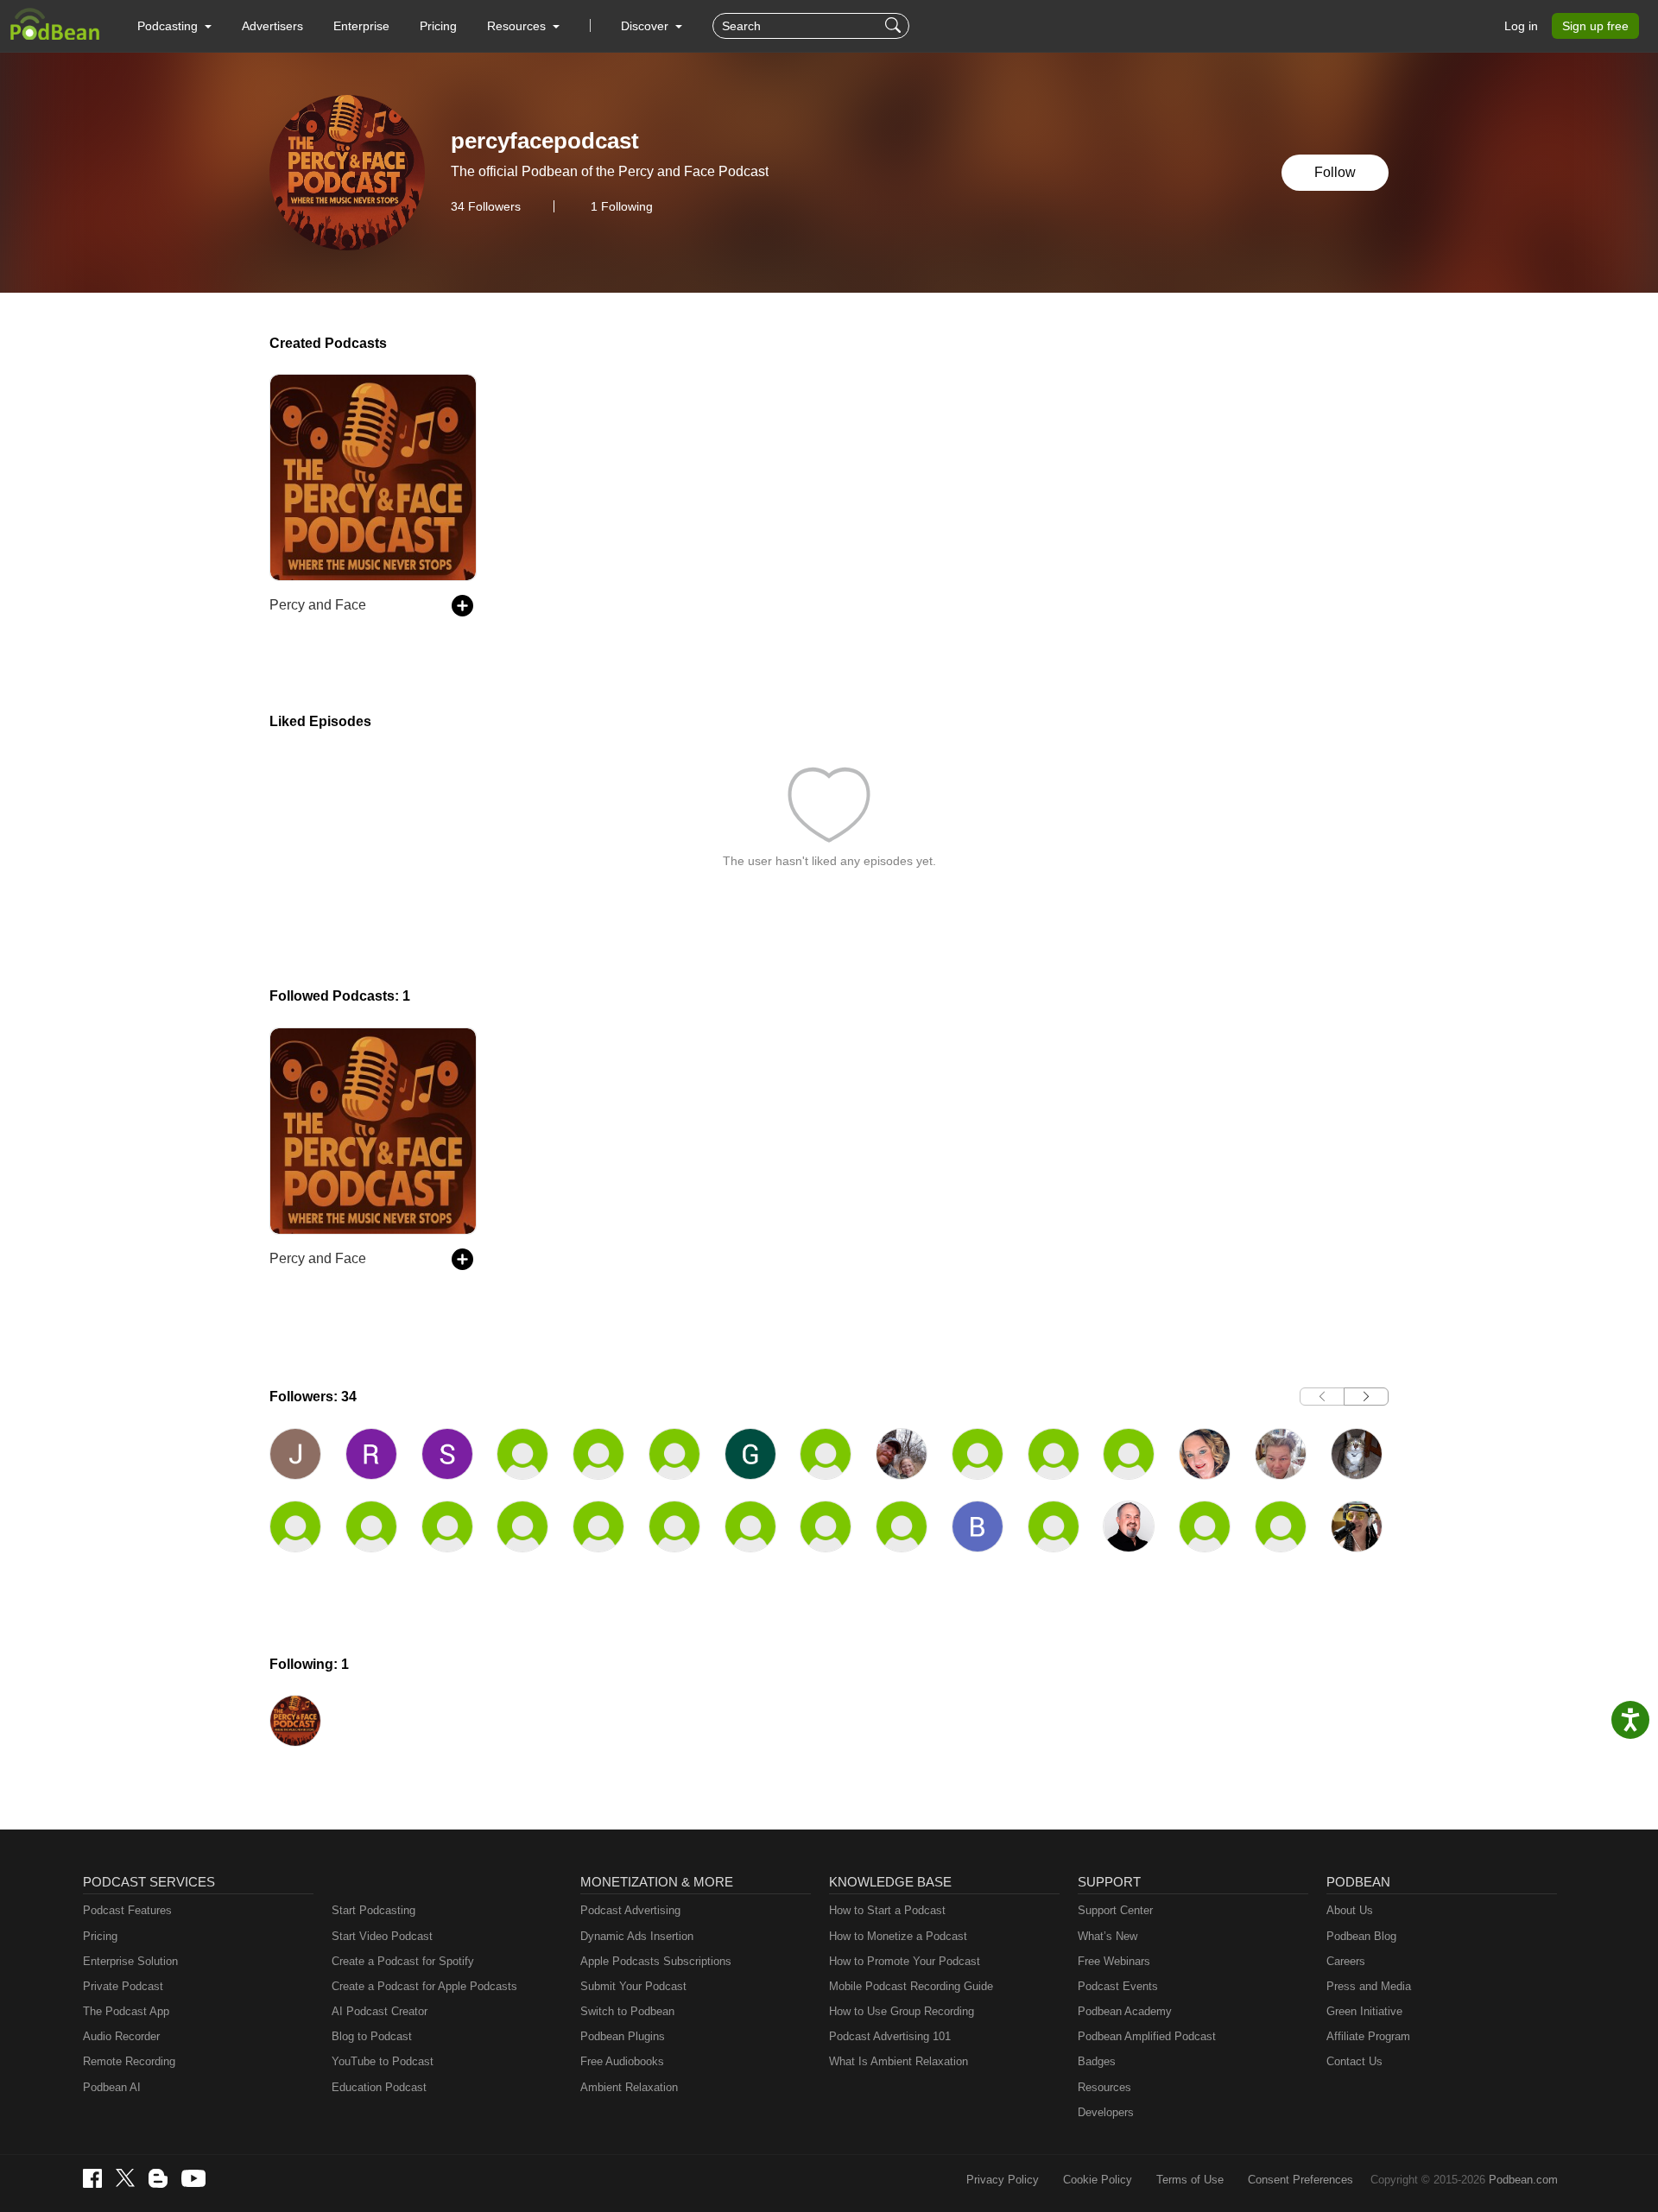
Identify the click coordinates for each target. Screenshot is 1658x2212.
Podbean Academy (1125, 2011)
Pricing (438, 26)
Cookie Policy (1098, 2180)
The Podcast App (126, 2011)
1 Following (622, 206)
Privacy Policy (1003, 2180)
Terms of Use (1190, 2180)
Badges (1097, 2061)
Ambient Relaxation (629, 2087)
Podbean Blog (1361, 1936)
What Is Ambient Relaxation (899, 2061)
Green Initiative (1364, 2011)
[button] (174, 26)
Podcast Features (127, 1910)
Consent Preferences (1300, 2180)
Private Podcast (123, 1986)
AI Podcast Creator (380, 2011)
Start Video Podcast (382, 1936)
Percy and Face (318, 605)
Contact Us (1354, 2061)
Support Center (1115, 1910)
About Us (1350, 1910)
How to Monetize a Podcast (898, 1936)
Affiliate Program (1368, 2036)
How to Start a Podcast (887, 1910)
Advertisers (272, 26)
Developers (1106, 2112)
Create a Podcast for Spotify (403, 1961)
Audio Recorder (121, 2036)
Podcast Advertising (630, 1910)
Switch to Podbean (627, 2011)
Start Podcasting (373, 1910)
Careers (1346, 1961)
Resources (1104, 2087)
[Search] (895, 26)
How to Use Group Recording (902, 2011)
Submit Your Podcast (633, 1986)
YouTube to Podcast (383, 2061)
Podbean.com (1523, 2180)
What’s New (1107, 1936)
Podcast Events (1118, 1986)
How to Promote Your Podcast (905, 1961)
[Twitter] (125, 2178)
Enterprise (361, 26)
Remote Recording (129, 2061)
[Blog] (158, 2178)
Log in (1521, 26)
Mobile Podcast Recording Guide (911, 1986)
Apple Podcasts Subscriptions (656, 1961)
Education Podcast (379, 2087)
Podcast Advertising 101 (890, 2036)
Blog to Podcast (372, 2036)
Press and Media (1369, 1986)
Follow (1335, 172)
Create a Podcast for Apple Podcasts (424, 1986)
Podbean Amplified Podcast (1147, 2036)
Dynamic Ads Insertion (637, 1936)
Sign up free (1595, 26)
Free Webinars (1114, 1961)
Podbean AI (112, 2087)
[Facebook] (92, 2178)
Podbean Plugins (623, 2036)
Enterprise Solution (130, 1961)
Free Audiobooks (622, 2061)
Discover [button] (646, 26)
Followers (486, 206)
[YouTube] (193, 2178)
